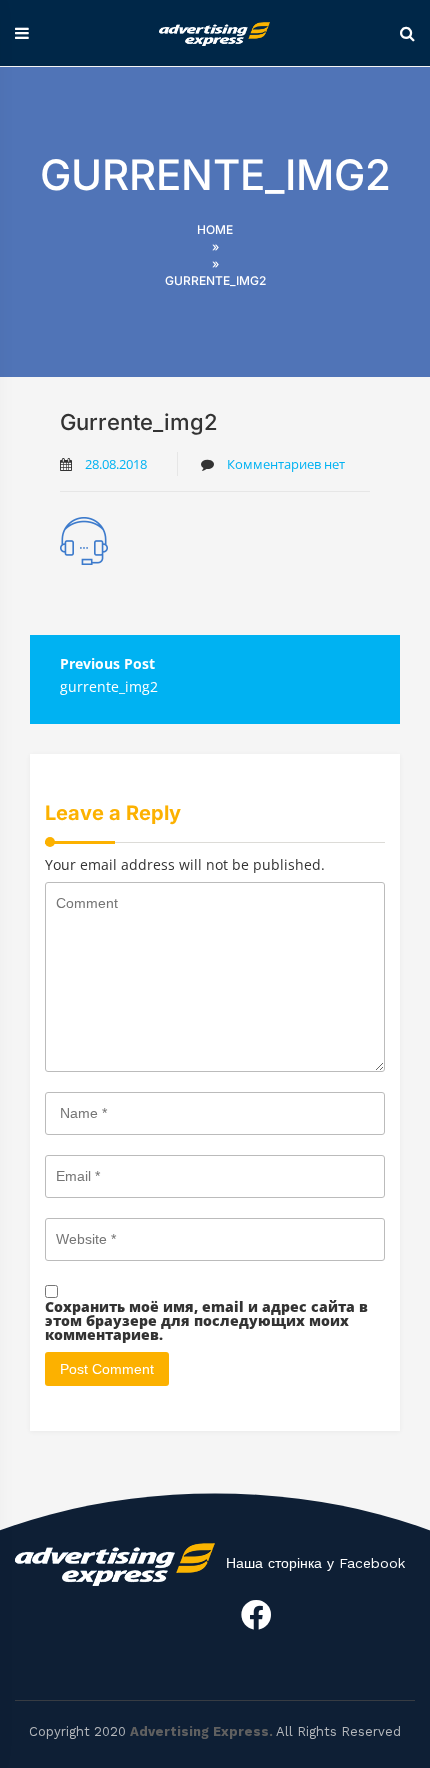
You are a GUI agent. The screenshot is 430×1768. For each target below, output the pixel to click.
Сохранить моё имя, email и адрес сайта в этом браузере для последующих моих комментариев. (206, 1321)
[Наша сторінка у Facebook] (256, 1615)
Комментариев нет (284, 464)
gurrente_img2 (109, 686)
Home (215, 229)
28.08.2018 (116, 464)
